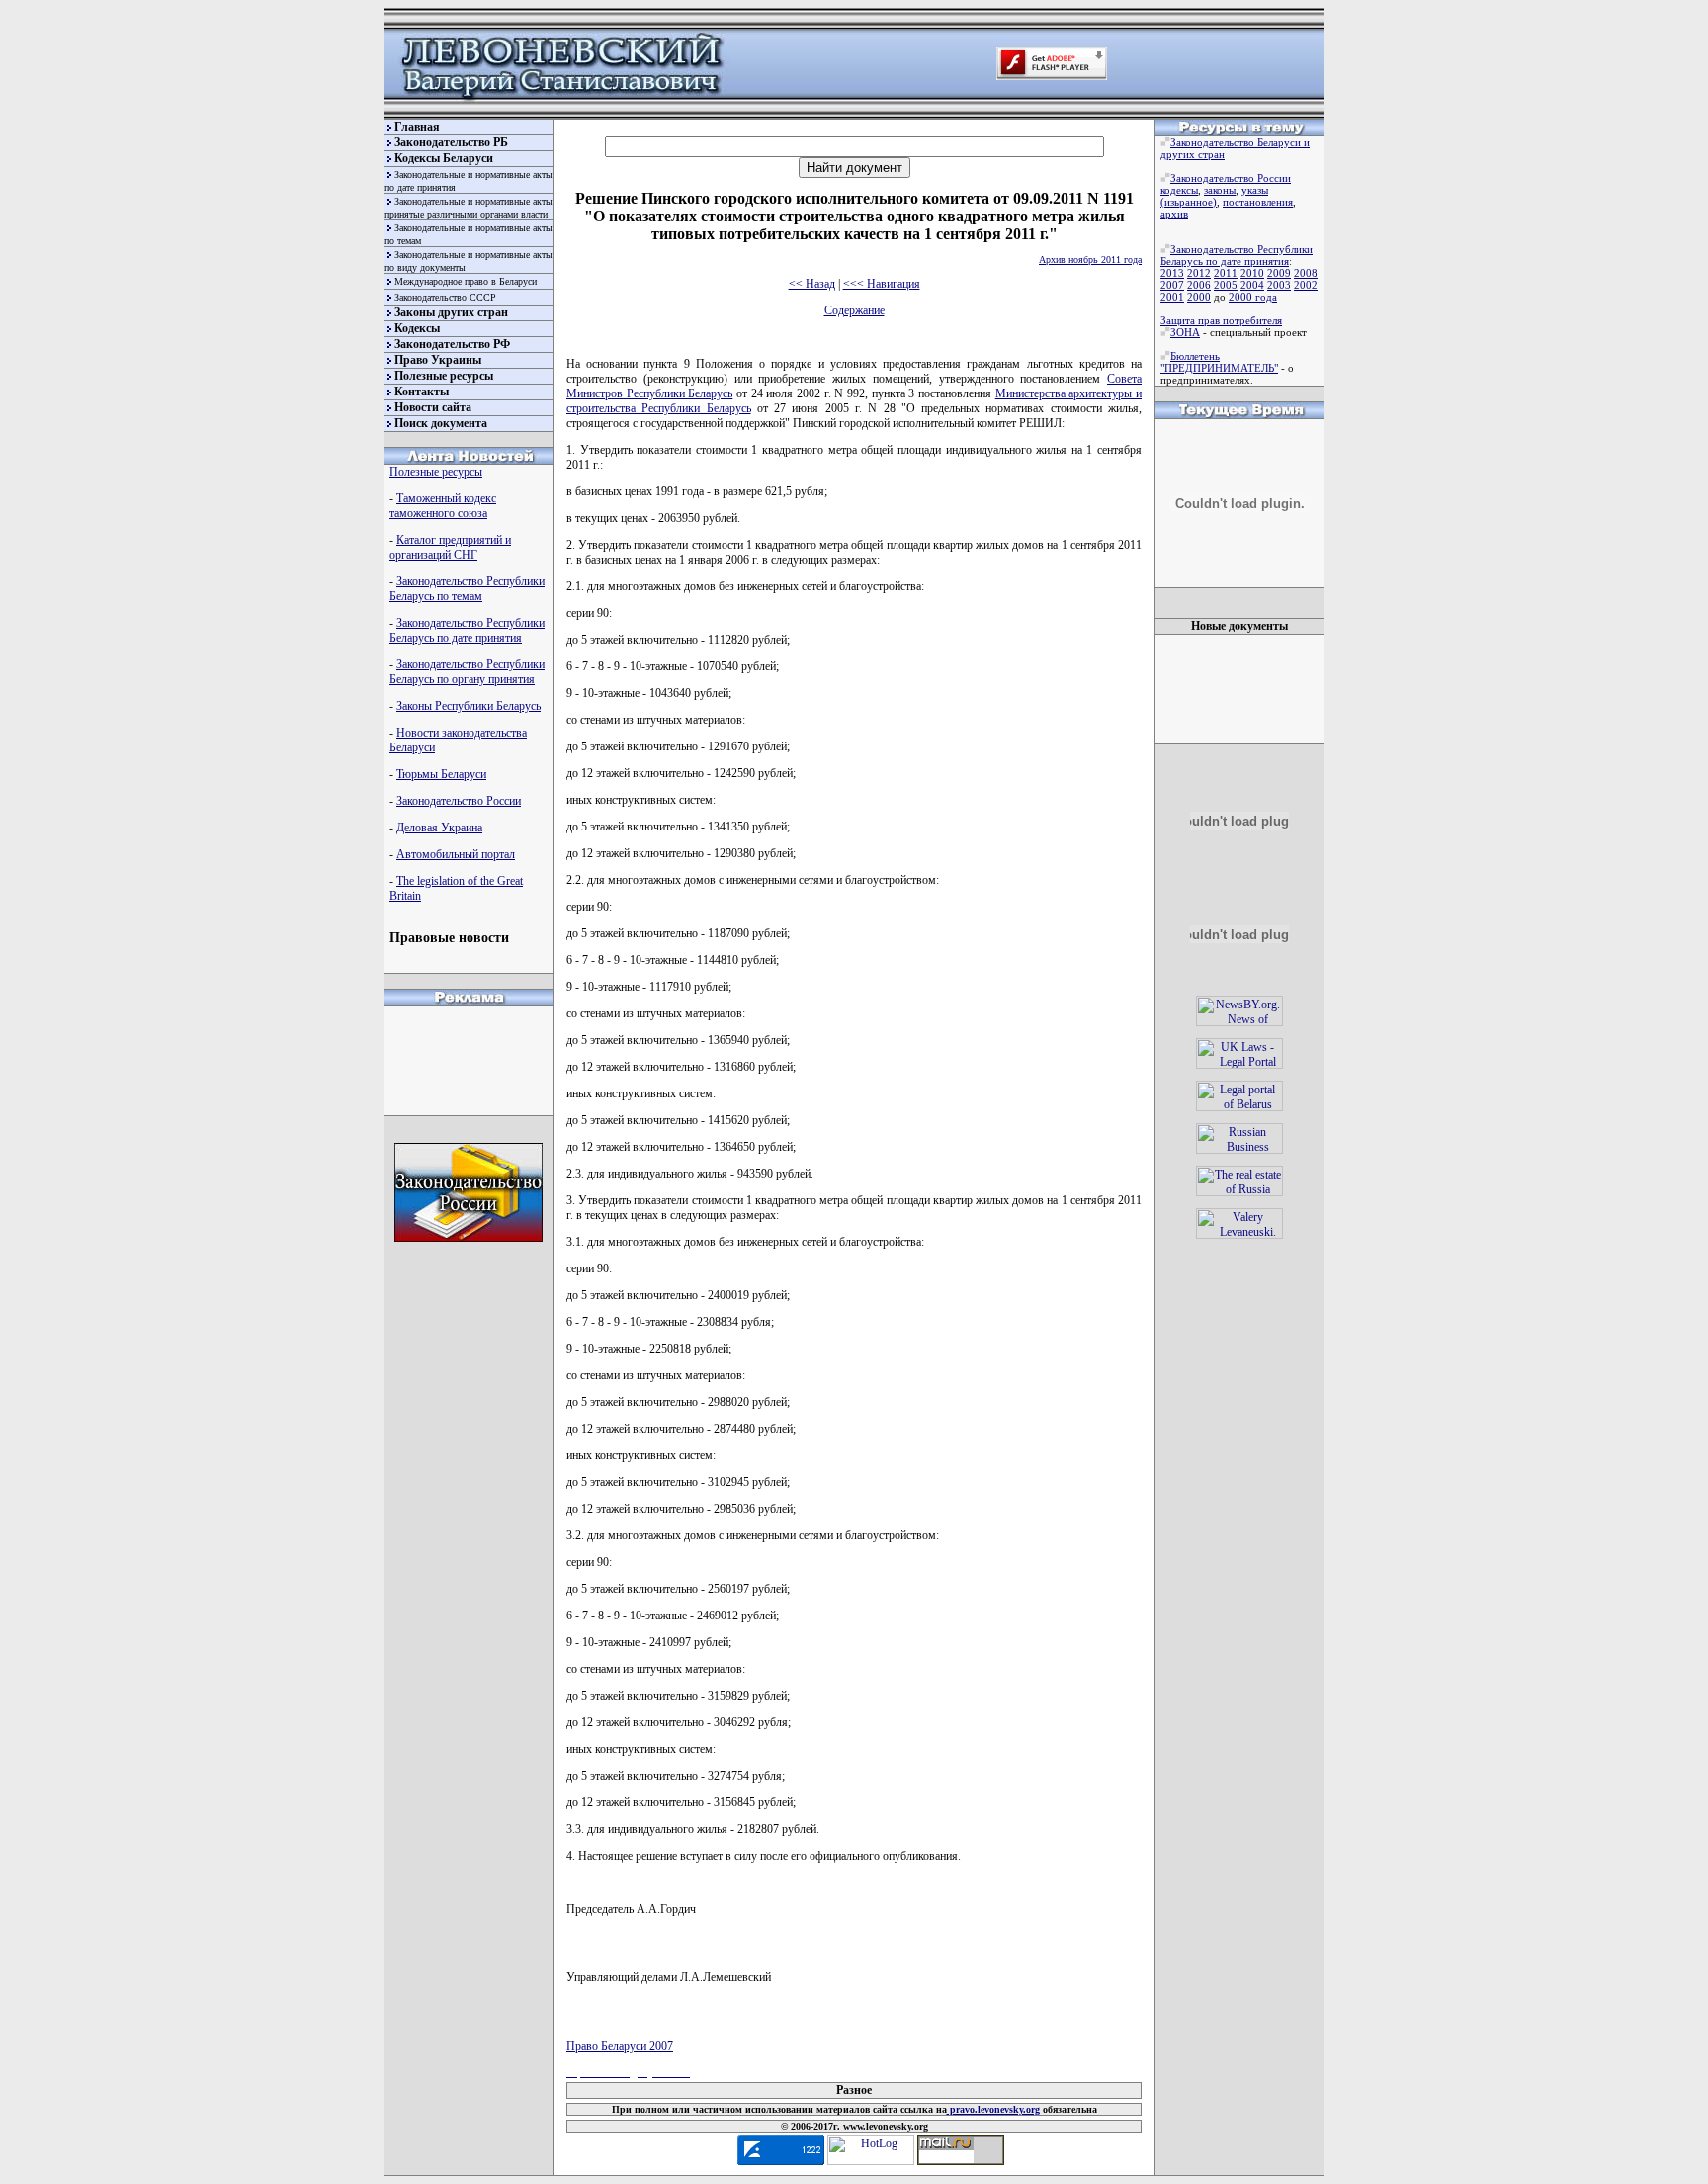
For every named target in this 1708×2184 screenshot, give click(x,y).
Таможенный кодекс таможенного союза (443, 506)
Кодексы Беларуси (444, 158)
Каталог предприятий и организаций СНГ (450, 547)
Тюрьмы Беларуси (441, 774)
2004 (1252, 285)
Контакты (422, 392)
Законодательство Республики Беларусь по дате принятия (467, 630)
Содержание (854, 310)
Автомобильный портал (456, 854)
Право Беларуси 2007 (620, 2046)
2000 (1199, 297)
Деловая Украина (439, 828)
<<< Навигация (882, 284)
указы (1255, 190)
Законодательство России (459, 801)
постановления (1258, 202)
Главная (417, 127)
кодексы (1179, 190)
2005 (1226, 285)
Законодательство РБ (451, 142)
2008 (1306, 273)
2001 (1172, 297)
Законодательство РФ (452, 344)
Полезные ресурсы (444, 376)
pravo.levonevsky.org (993, 2109)
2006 (1199, 285)
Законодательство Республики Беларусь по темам (467, 589)
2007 (1172, 285)
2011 (1226, 273)
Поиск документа (441, 423)
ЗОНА (1185, 332)
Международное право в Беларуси (466, 281)
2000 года (1253, 297)
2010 (1252, 273)
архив (1174, 214)
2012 (1199, 273)
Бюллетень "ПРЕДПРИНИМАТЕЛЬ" (1219, 362)
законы (1220, 190)
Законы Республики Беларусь (469, 706)
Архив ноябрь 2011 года (1090, 260)
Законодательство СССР (445, 297)
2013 (1172, 273)
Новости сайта (433, 407)
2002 (1306, 285)
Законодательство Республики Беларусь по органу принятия (467, 672)
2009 (1279, 273)
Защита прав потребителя (1221, 320)
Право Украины (438, 360)
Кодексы (417, 328)
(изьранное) (1189, 202)
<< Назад (812, 284)
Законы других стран (451, 312)
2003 (1279, 285)
